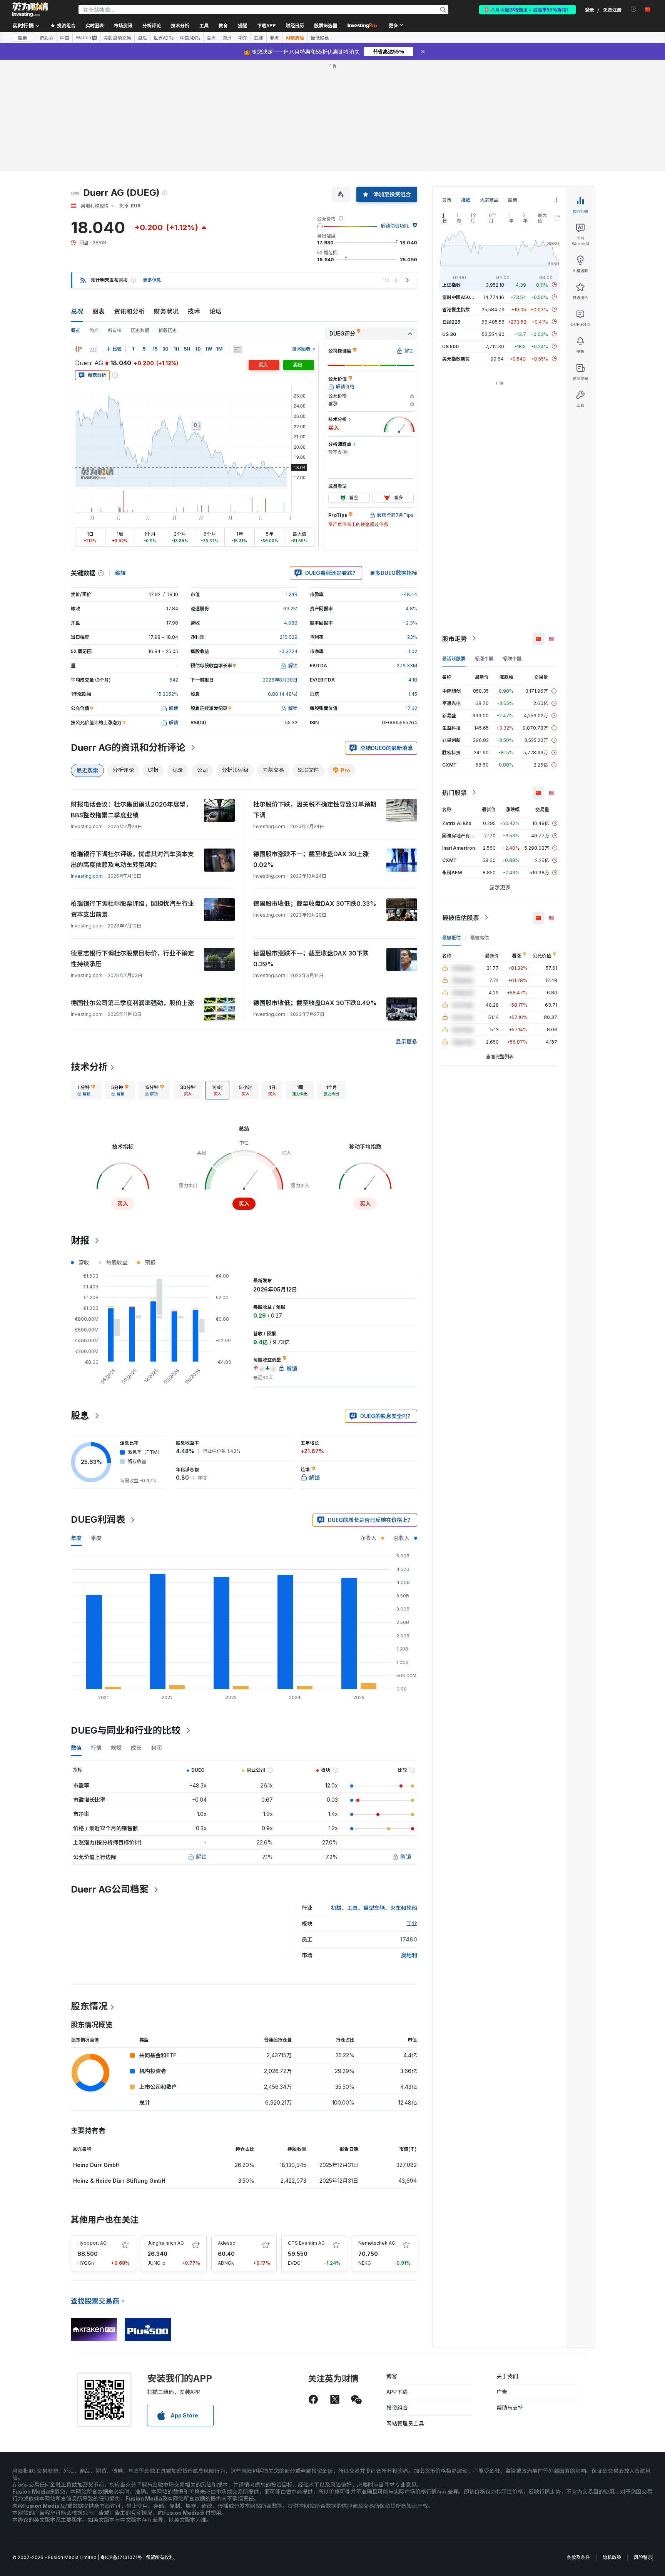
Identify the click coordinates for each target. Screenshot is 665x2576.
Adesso (227, 2243)
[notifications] (634, 9)
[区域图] (93, 349)
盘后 (142, 38)
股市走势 (454, 638)
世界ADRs (164, 38)
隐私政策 (612, 2557)
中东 (243, 38)
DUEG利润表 (98, 1519)
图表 (99, 311)
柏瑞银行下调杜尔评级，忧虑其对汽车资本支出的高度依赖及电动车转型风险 (132, 859)
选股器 (47, 38)
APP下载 (397, 2392)
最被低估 (451, 937)
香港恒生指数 (456, 309)
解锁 (201, 1857)
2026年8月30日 (280, 680)
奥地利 (409, 1955)
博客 (392, 2376)
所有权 (115, 330)
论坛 (216, 311)
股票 (22, 38)
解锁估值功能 (395, 226)
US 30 (449, 334)
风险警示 (643, 2557)
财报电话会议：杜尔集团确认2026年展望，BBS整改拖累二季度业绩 (131, 810)
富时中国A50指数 (461, 297)
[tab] (86, 1090)
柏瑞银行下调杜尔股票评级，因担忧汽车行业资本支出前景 (132, 909)
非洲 (274, 38)
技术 (194, 311)
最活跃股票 (454, 658)
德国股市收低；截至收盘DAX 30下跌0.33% (315, 904)
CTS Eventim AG (306, 2243)
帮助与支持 (510, 2408)
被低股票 (320, 38)
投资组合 (397, 2408)
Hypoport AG (92, 2243)
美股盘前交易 (117, 38)
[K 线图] (79, 349)
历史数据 (140, 330)
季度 (96, 1538)
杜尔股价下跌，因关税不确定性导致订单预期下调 (315, 810)
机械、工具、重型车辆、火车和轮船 (374, 1908)
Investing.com (87, 876)
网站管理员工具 (405, 2423)
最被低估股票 (461, 917)
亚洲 (259, 38)
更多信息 (152, 280)
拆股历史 (168, 330)
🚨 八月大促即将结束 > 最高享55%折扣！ (527, 9)
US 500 (450, 346)
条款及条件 (578, 2557)
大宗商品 (489, 200)
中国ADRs (190, 38)
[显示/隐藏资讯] (237, 349)
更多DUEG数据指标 (393, 573)
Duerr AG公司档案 (110, 1889)
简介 (94, 330)
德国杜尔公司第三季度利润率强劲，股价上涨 (132, 1003)
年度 (76, 1538)
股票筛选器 (326, 25)
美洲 (211, 38)
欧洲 (227, 38)
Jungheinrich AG (166, 2243)
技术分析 (89, 1067)
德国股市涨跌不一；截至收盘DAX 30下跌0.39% (311, 959)
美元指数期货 (456, 358)
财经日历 (295, 25)
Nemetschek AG (377, 2243)
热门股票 (454, 792)
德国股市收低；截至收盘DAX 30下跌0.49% (315, 1003)
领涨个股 (484, 658)
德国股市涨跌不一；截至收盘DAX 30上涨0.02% (311, 859)
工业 (412, 1924)
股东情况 (89, 2006)
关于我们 (507, 2376)
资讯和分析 (129, 311)
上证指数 (451, 285)
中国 (65, 38)
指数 (466, 200)
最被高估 (480, 937)
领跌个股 (512, 658)
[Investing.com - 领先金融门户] (30, 10)
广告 (502, 2392)
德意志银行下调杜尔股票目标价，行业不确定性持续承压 (132, 959)
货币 (447, 200)
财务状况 (166, 311)
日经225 (451, 322)
